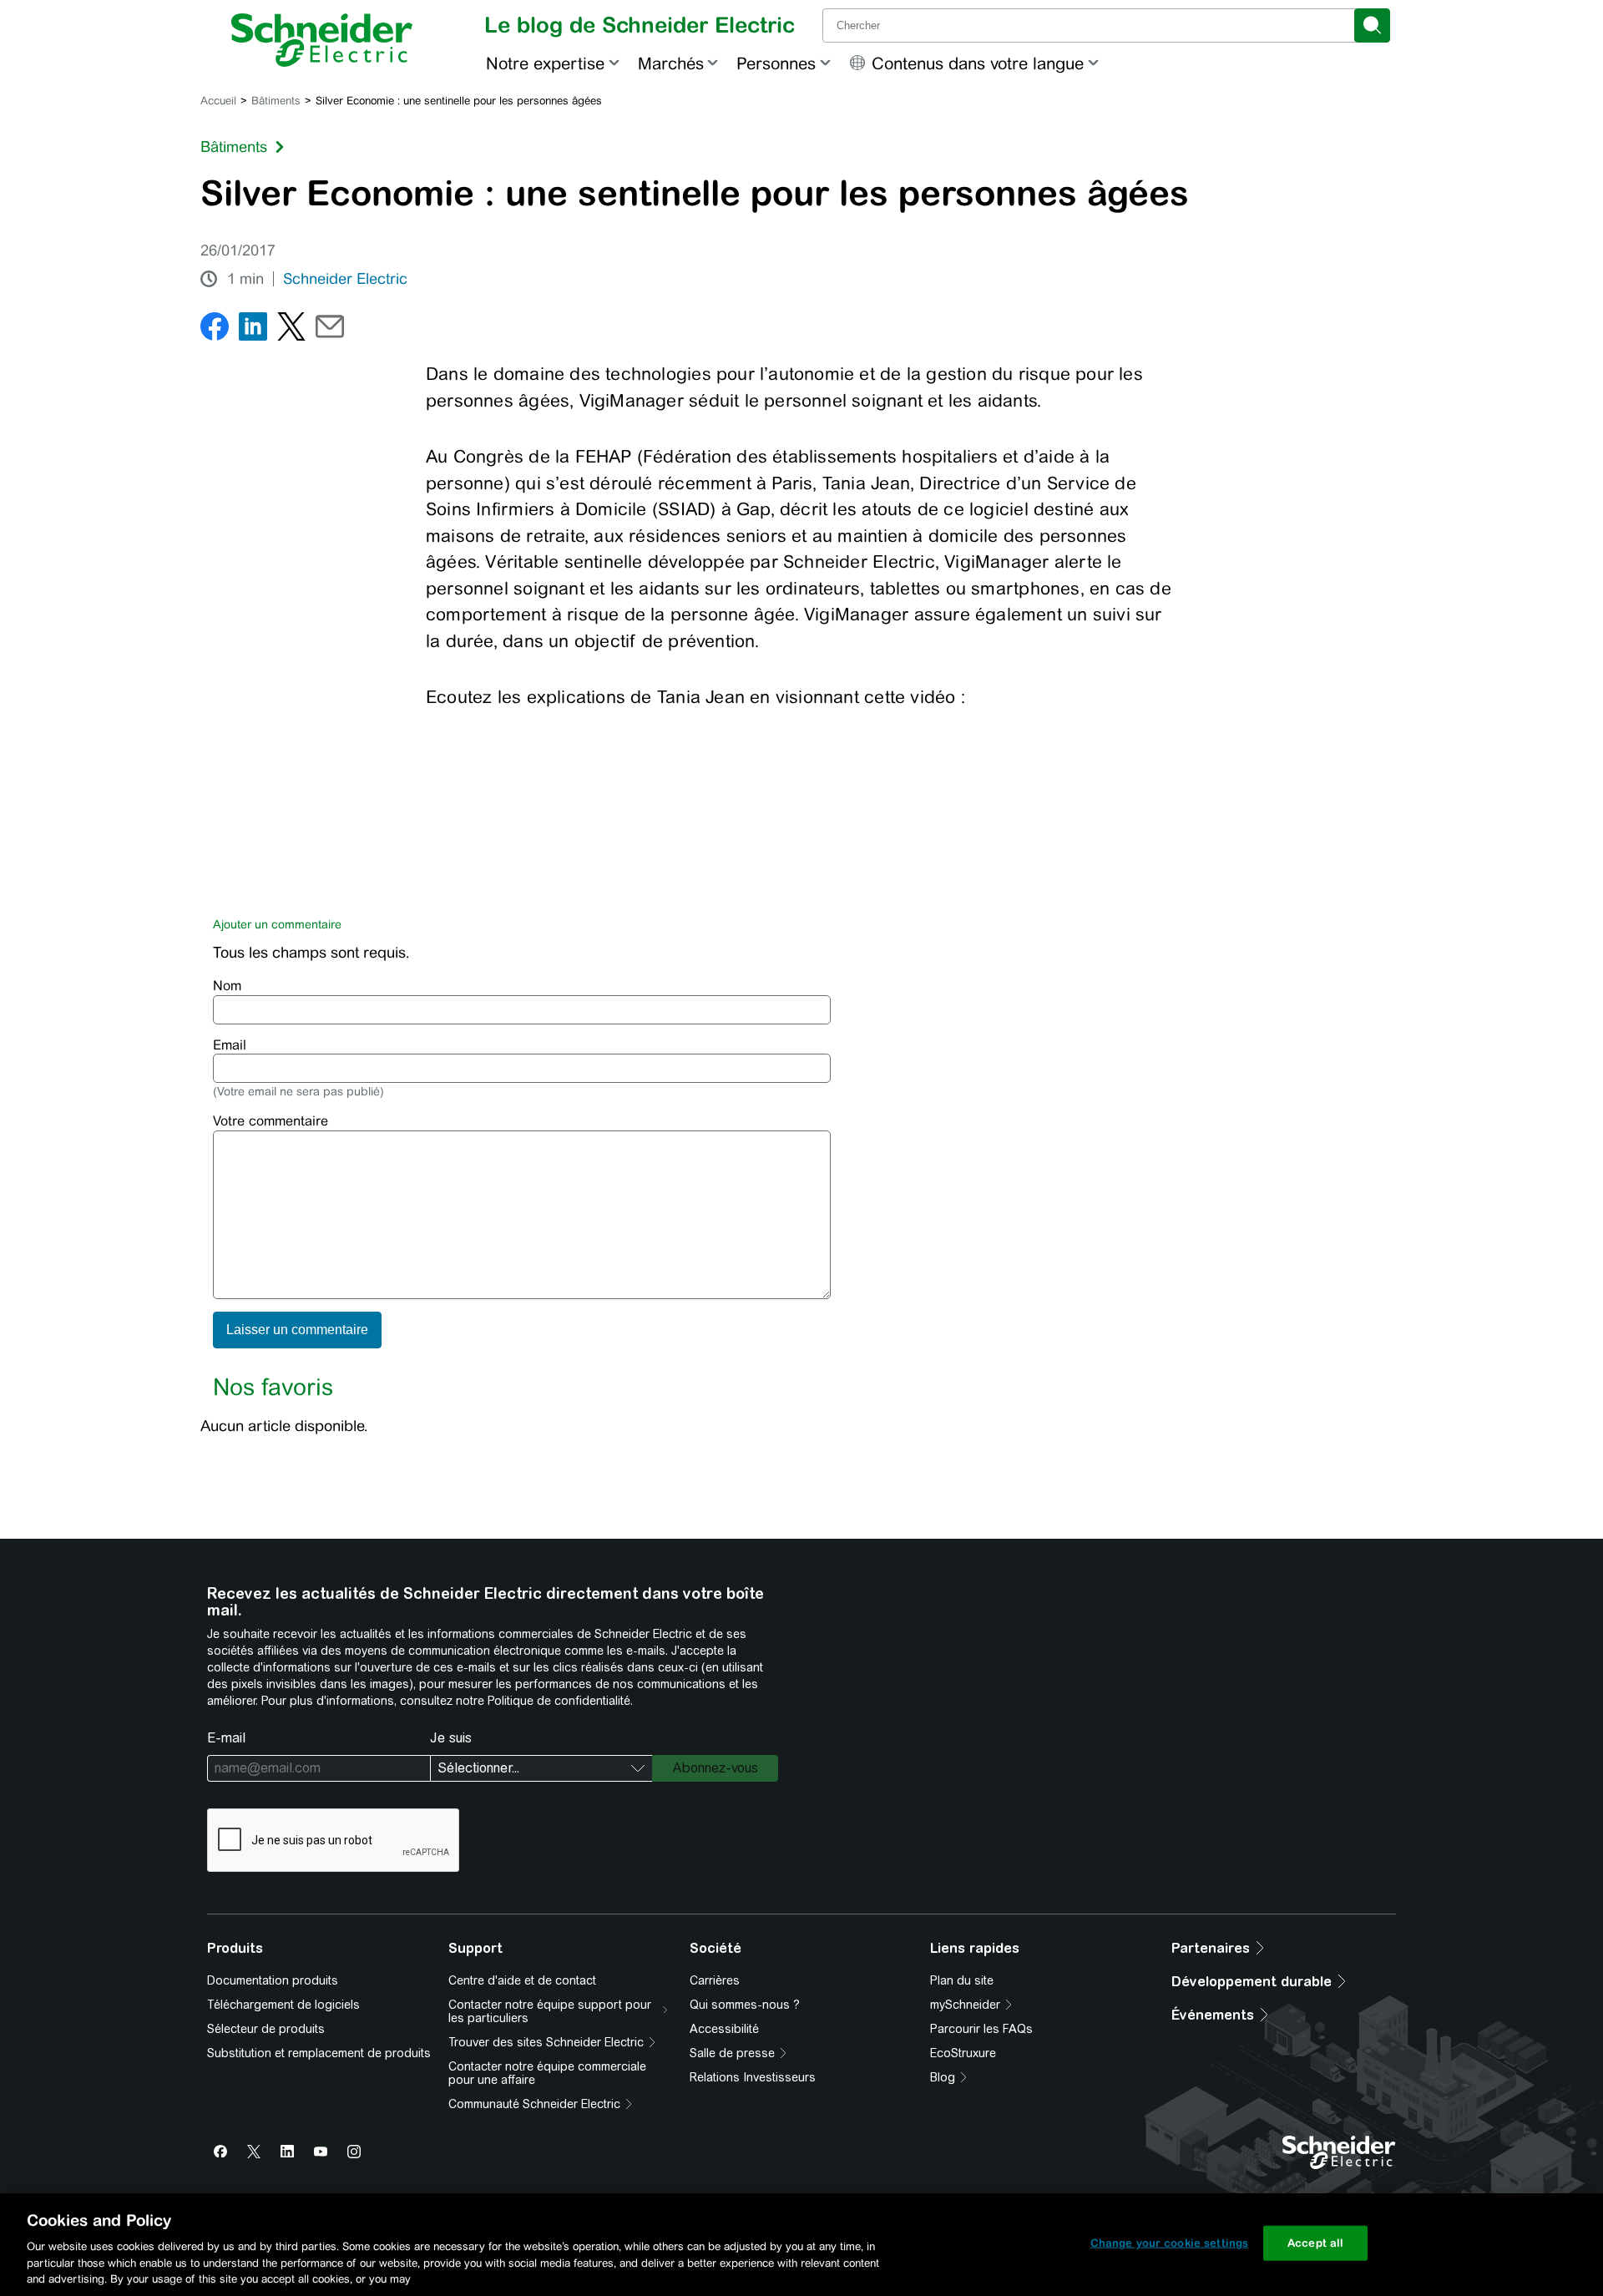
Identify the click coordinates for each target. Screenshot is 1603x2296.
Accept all (1315, 2243)
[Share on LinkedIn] (253, 330)
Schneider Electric (345, 279)
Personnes (776, 63)
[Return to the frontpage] (322, 40)
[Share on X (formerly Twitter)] (291, 330)
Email (230, 1045)
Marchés (671, 63)
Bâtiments (276, 101)
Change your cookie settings (1170, 2243)
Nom (227, 986)
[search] (1372, 25)
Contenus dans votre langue (978, 63)
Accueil (218, 101)
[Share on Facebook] (215, 330)
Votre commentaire (271, 1121)
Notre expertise (545, 63)
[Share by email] (330, 330)
